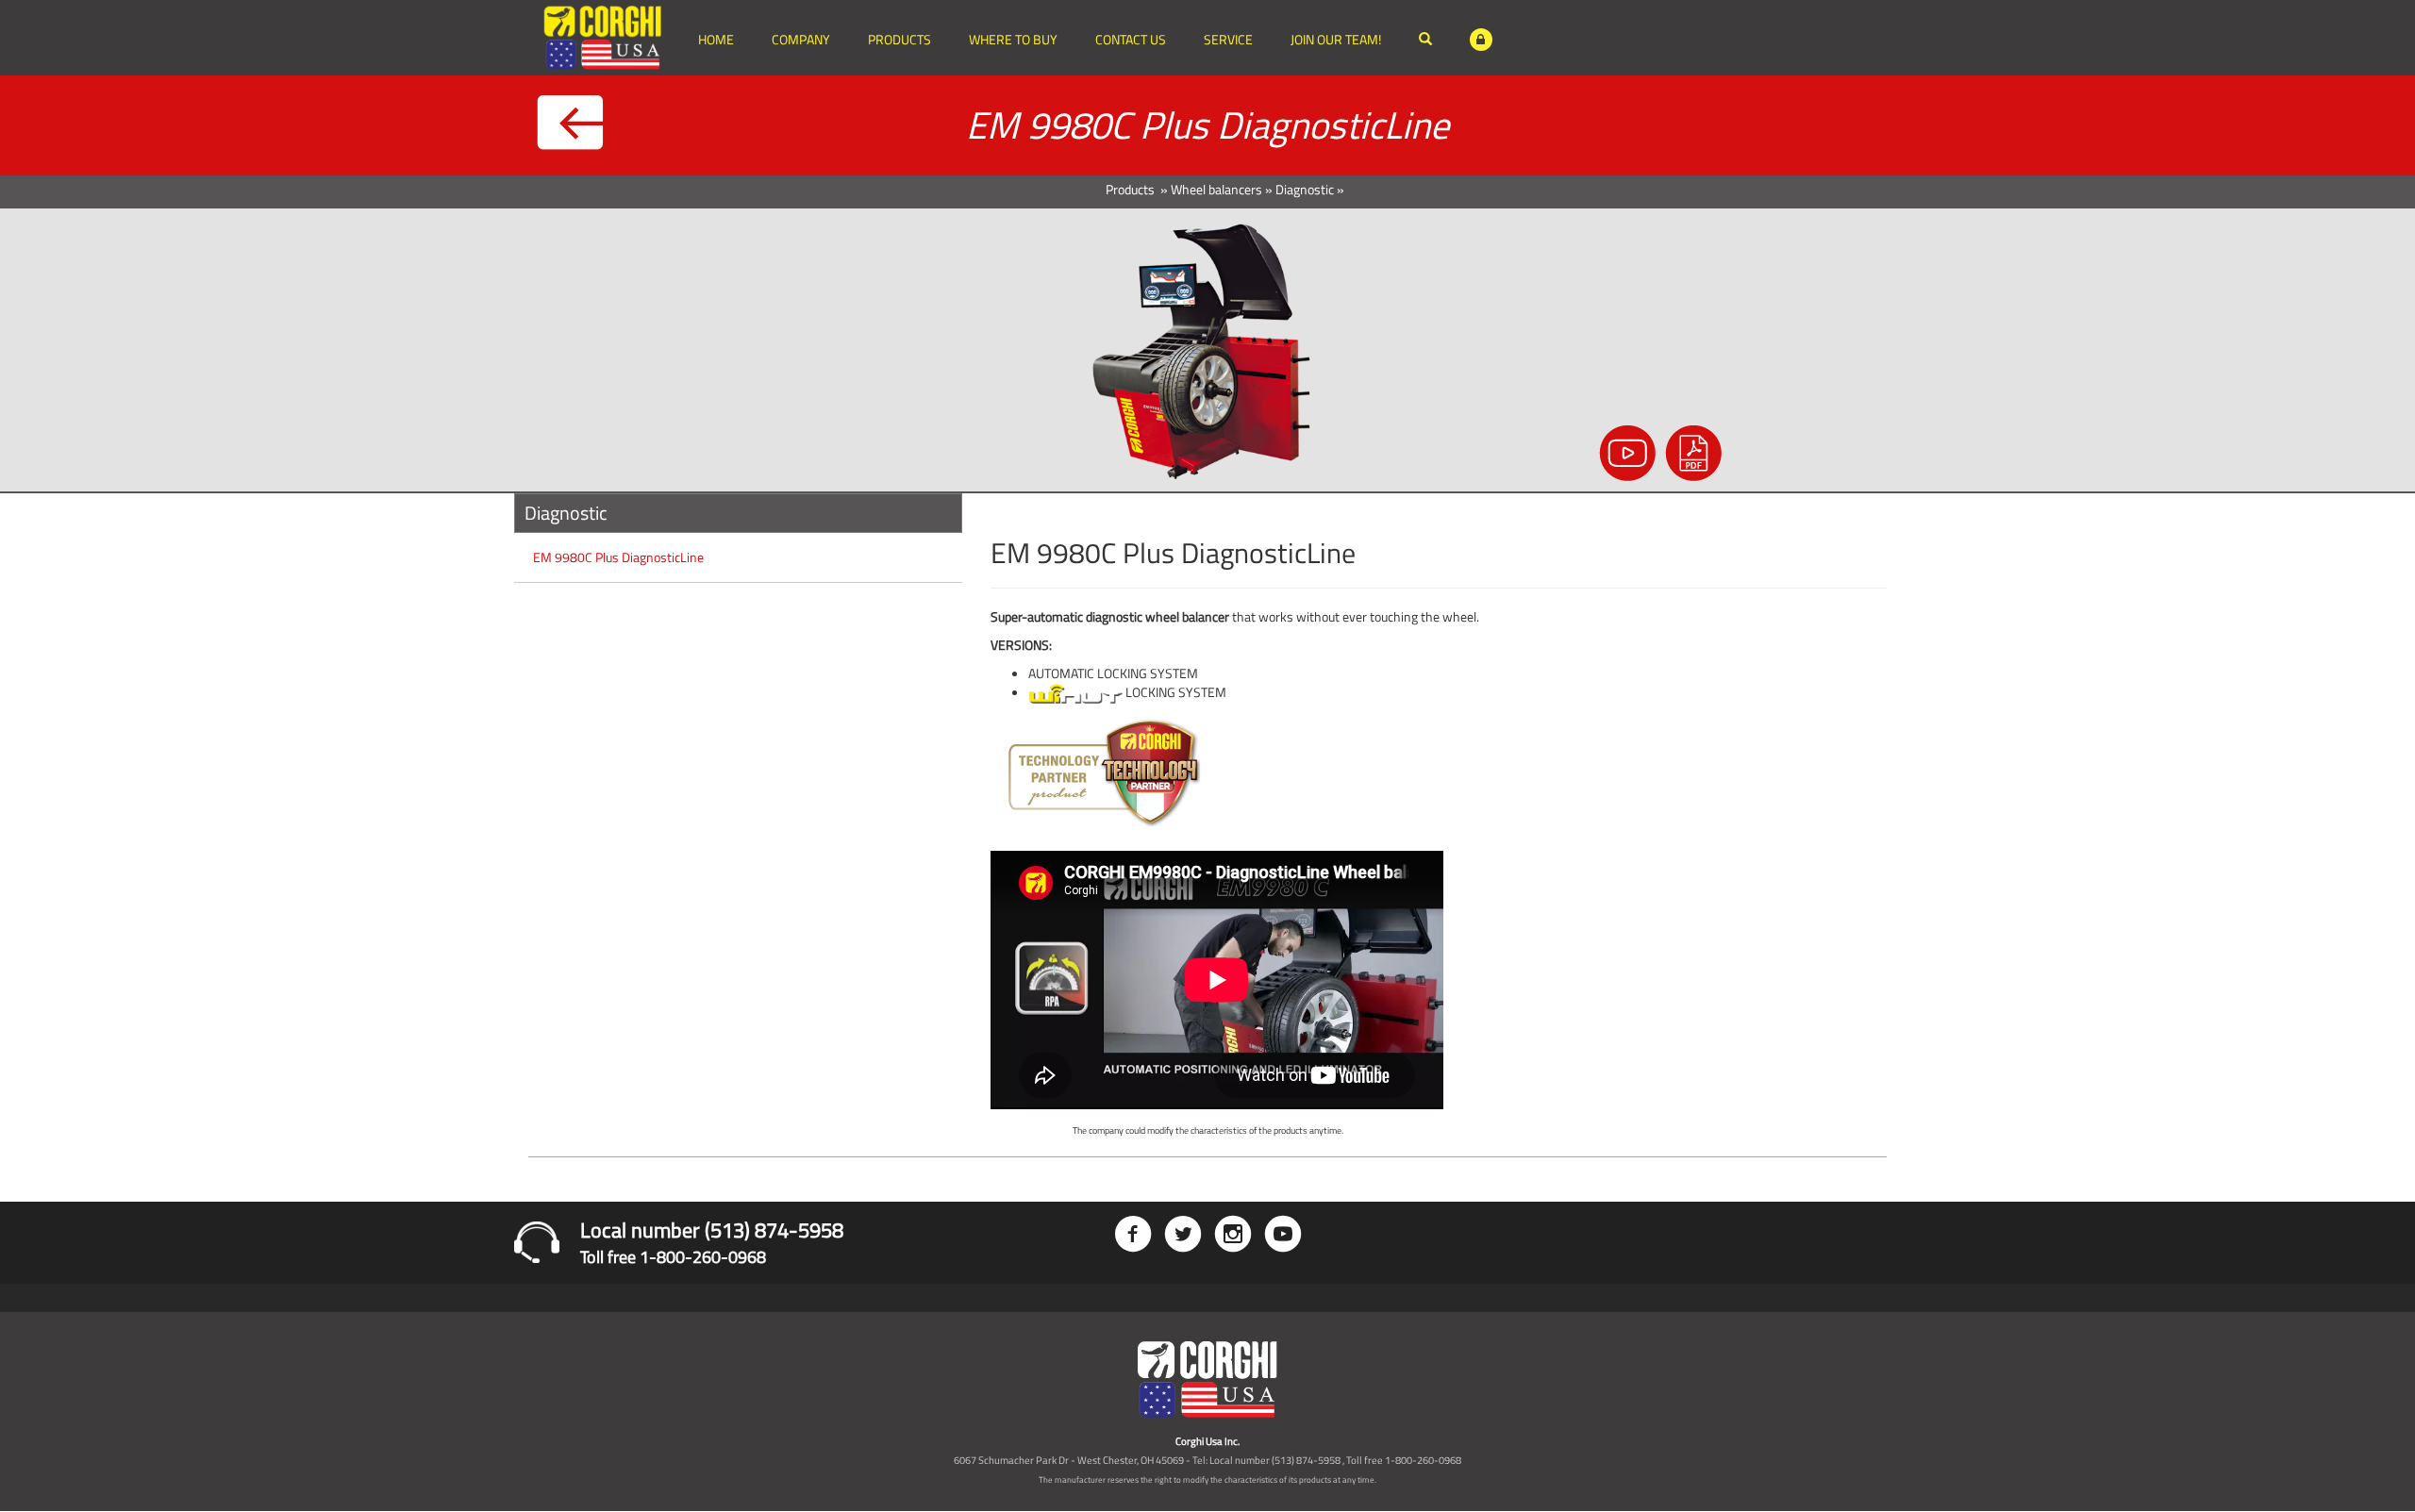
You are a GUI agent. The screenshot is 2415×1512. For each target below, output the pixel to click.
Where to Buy (1013, 39)
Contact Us (1131, 39)
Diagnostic (1305, 189)
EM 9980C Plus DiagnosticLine (618, 557)
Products (899, 39)
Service (1228, 39)
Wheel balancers (1216, 189)
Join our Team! (1336, 39)
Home (716, 39)
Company (801, 39)
